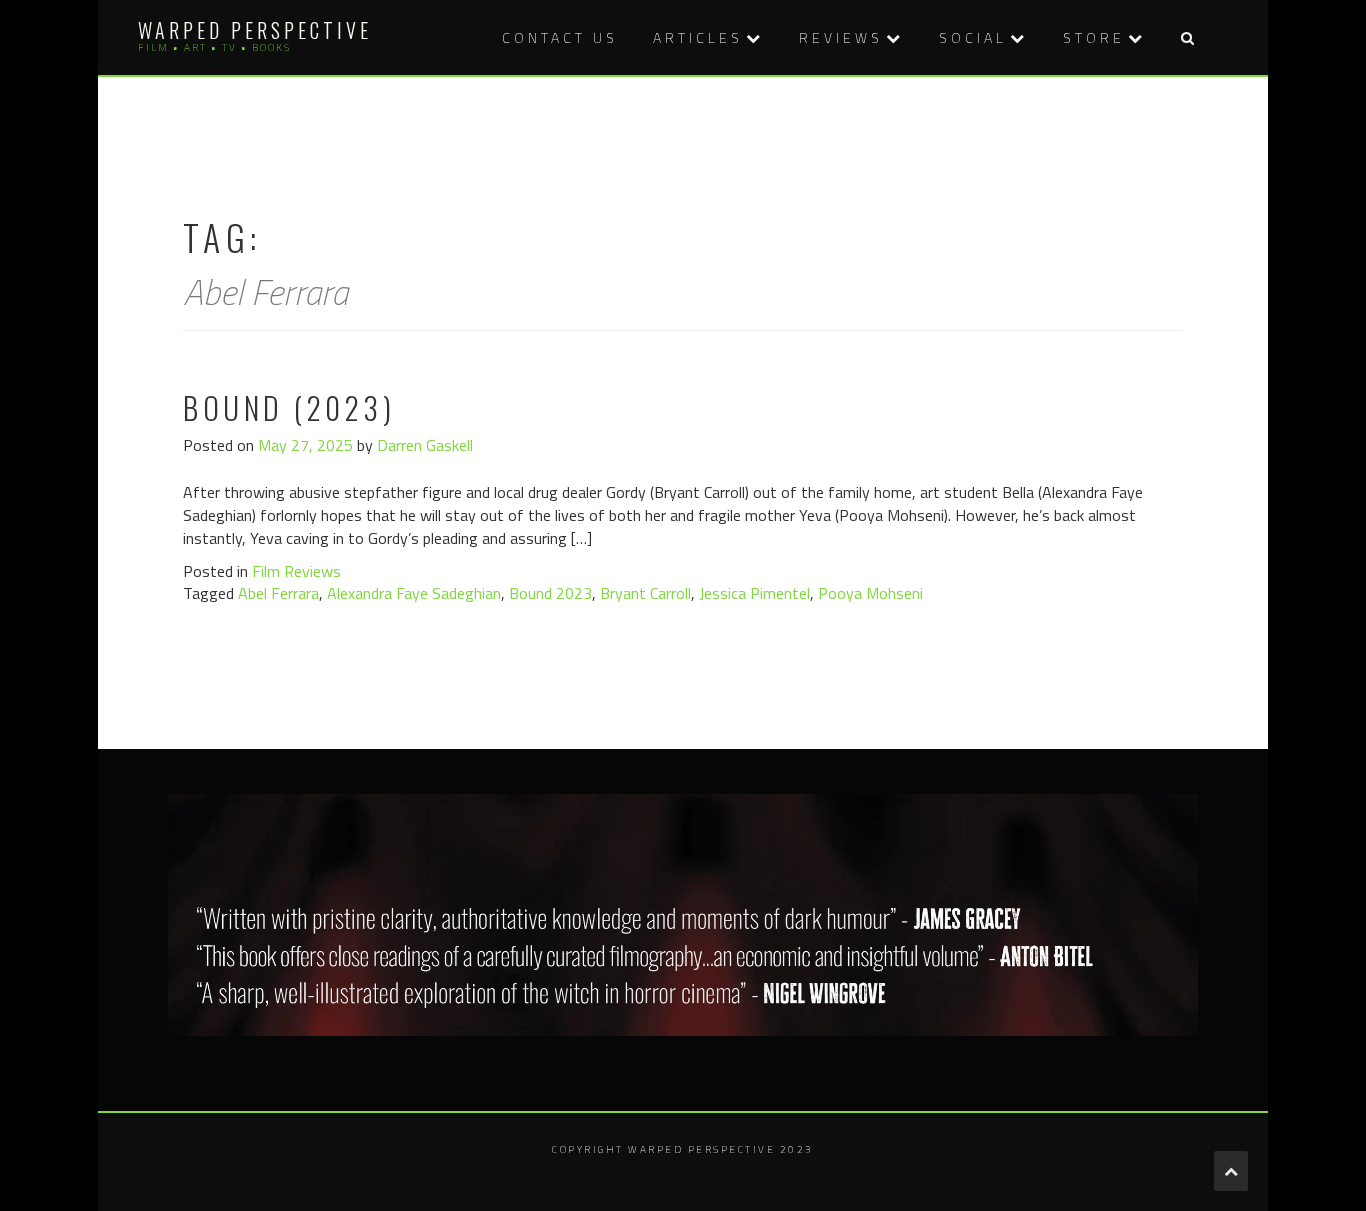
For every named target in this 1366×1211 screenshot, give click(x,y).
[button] (1187, 37)
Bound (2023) (289, 407)
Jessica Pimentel (754, 593)
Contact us (560, 37)
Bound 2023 (550, 593)
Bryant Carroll (645, 593)
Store (1094, 37)
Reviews (841, 37)
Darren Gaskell (425, 445)
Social (973, 37)
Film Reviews (296, 571)
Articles (698, 37)
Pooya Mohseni (870, 593)
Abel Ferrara (278, 593)
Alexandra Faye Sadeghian (414, 593)
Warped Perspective (255, 30)
